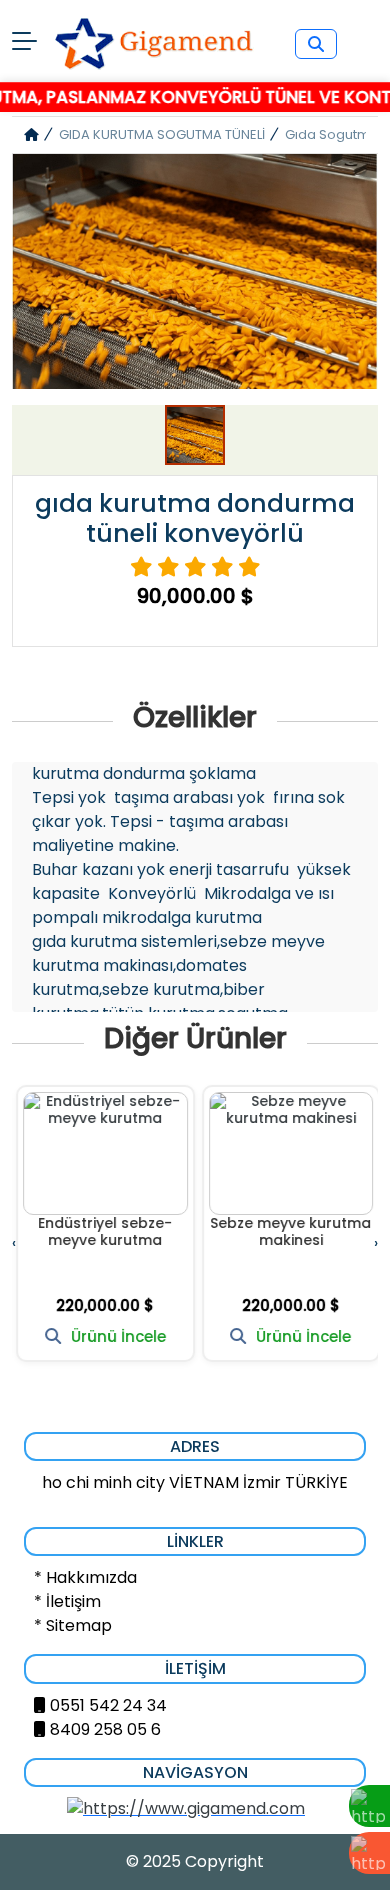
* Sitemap (73, 1625)
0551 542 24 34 (108, 1705)
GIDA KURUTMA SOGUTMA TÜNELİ (162, 134)
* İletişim (67, 1601)
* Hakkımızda (85, 1577)
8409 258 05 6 (105, 1729)
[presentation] (14, 1242)
